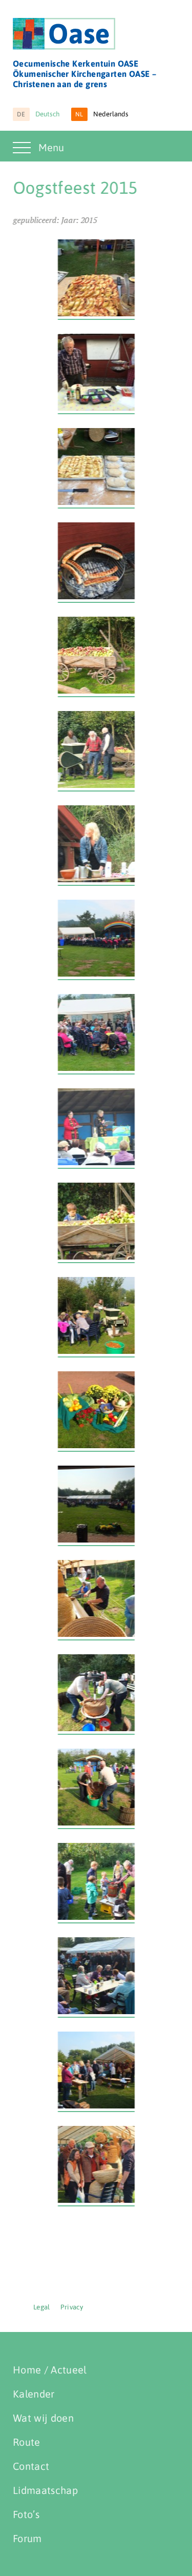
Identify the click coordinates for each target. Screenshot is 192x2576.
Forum (27, 2538)
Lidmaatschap (45, 2490)
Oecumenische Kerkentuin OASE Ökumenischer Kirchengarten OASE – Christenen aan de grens (84, 74)
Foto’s (26, 2514)
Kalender (34, 2394)
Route (27, 2442)
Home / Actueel (50, 2370)
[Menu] (23, 154)
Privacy (72, 2307)
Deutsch (38, 114)
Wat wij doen (43, 2418)
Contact (31, 2466)
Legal (42, 2307)
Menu (51, 147)
